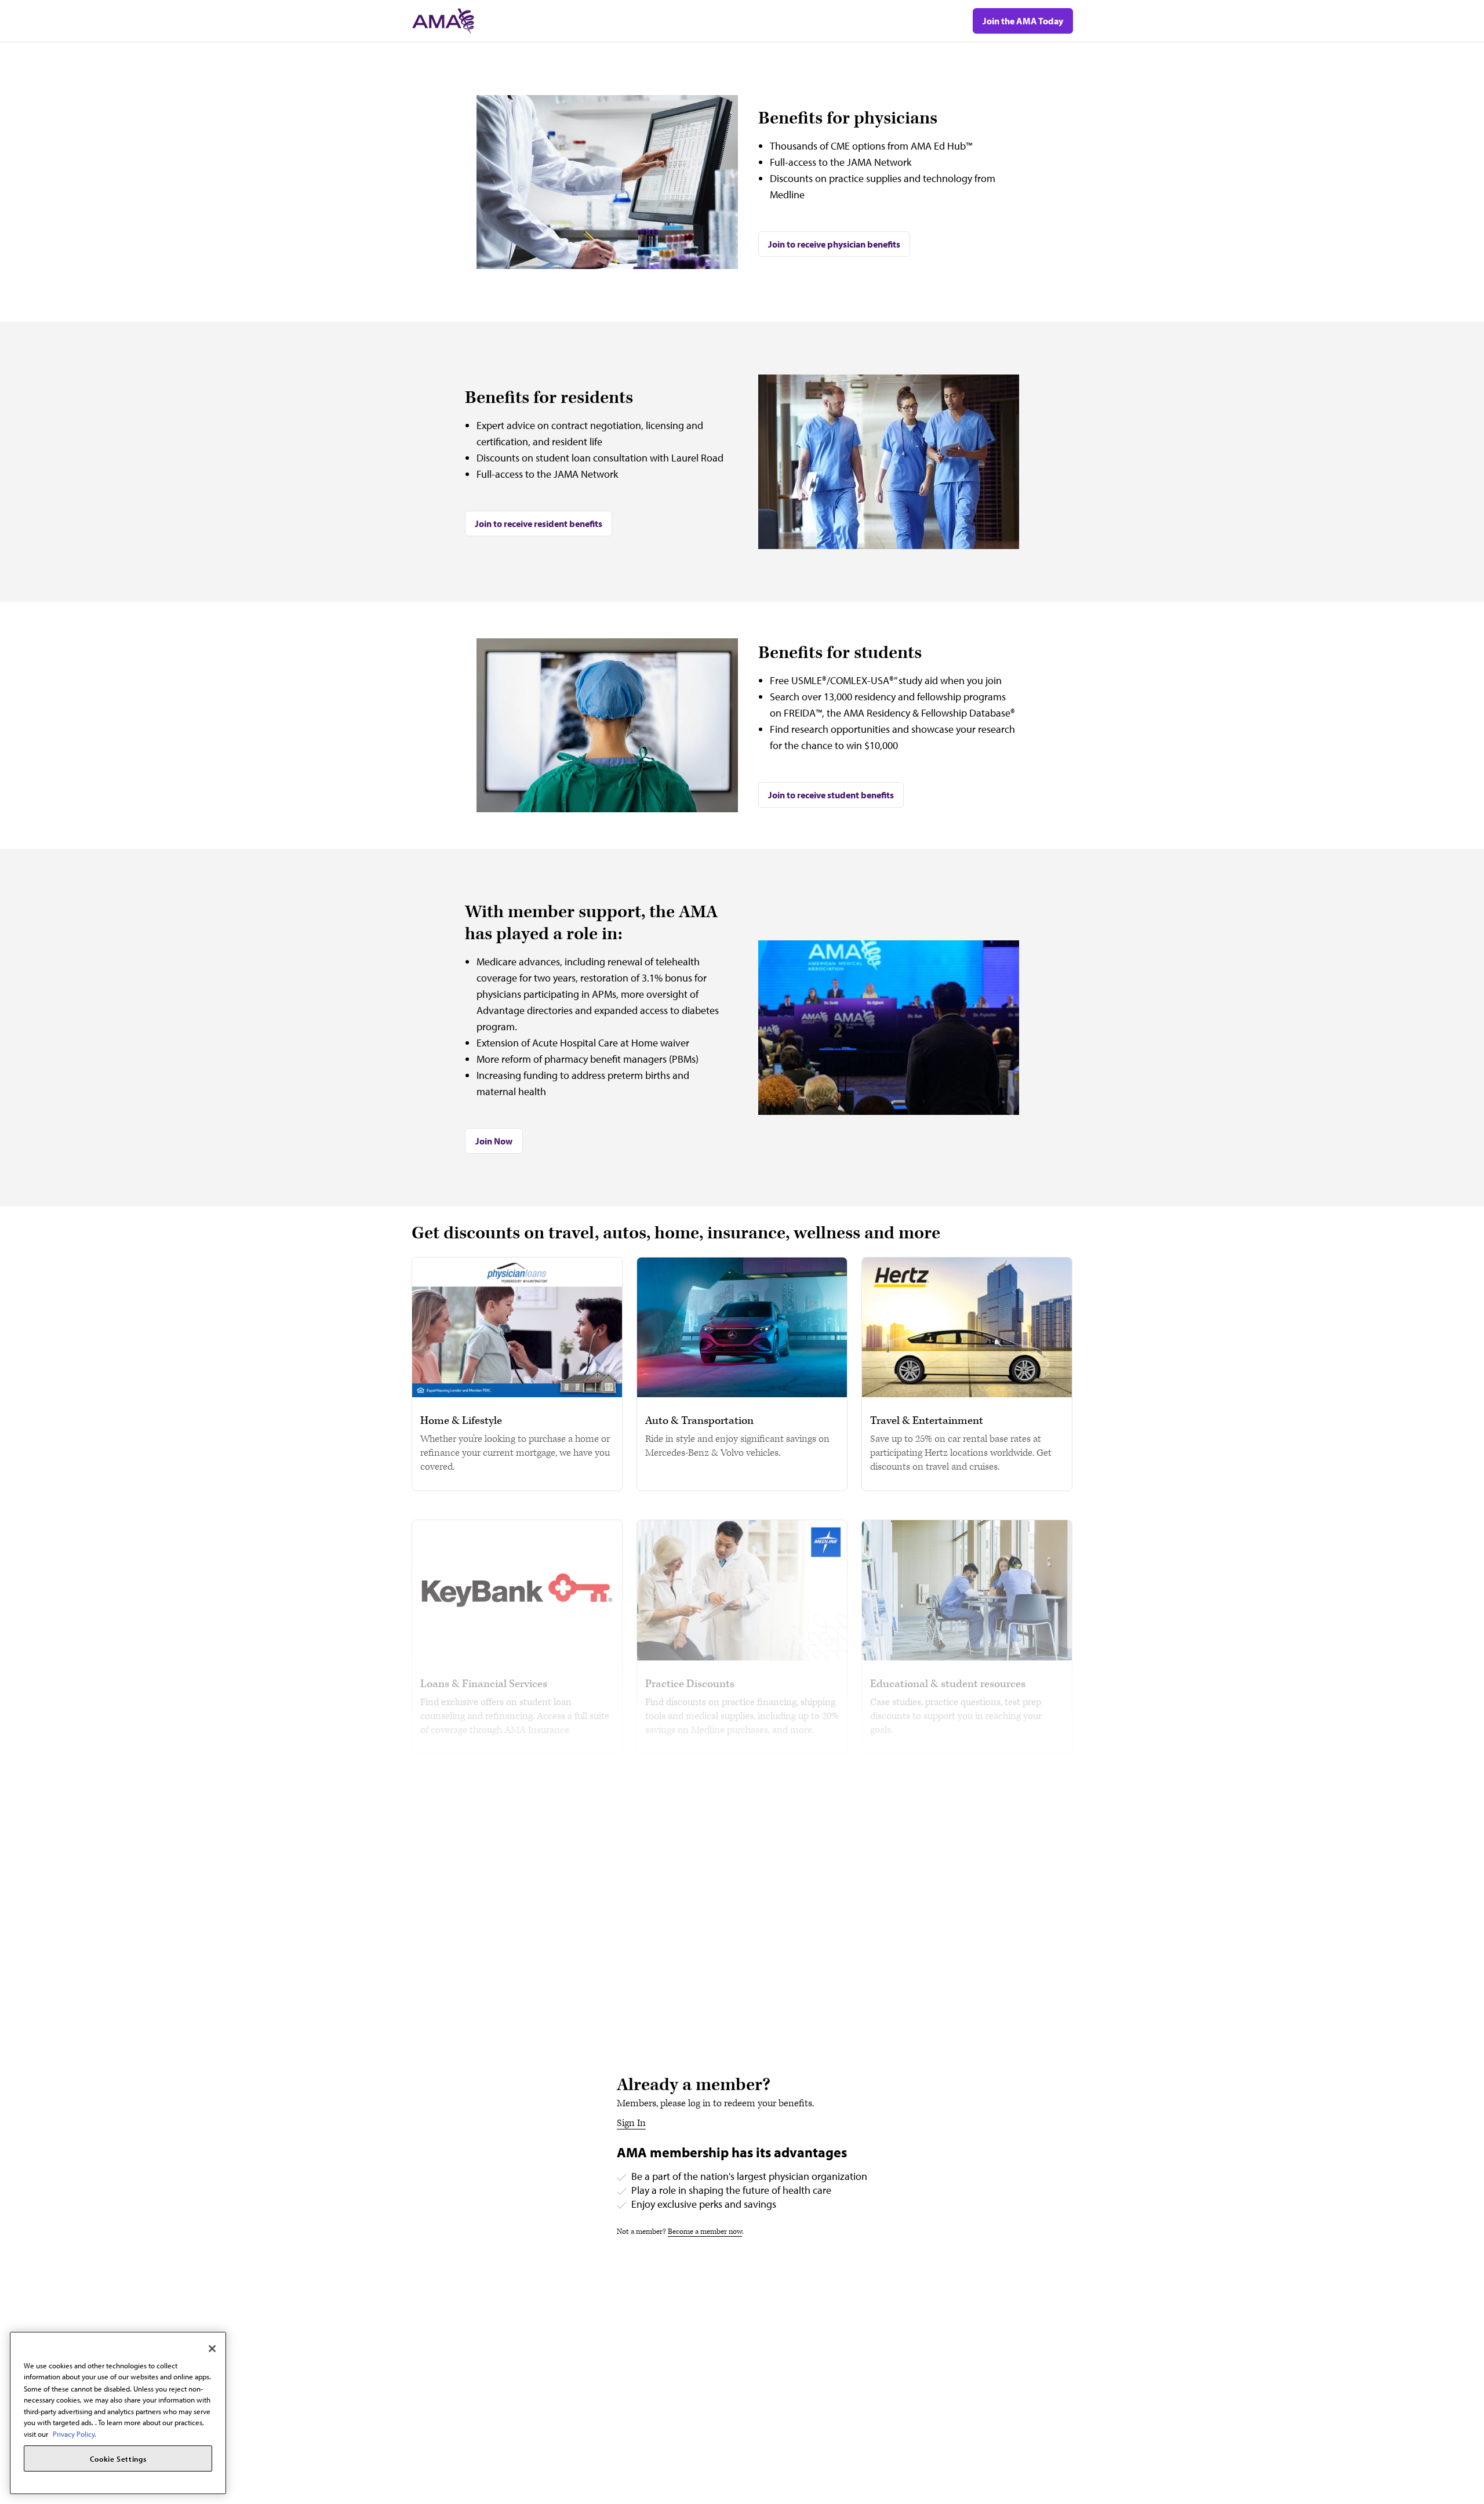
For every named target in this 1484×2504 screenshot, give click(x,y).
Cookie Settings (118, 2459)
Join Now (494, 1141)
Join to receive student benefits (831, 795)
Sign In (631, 2123)
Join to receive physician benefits (834, 244)
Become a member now (705, 2232)
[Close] (212, 2349)
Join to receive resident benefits (539, 524)
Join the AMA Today (1023, 21)
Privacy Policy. (74, 2434)
